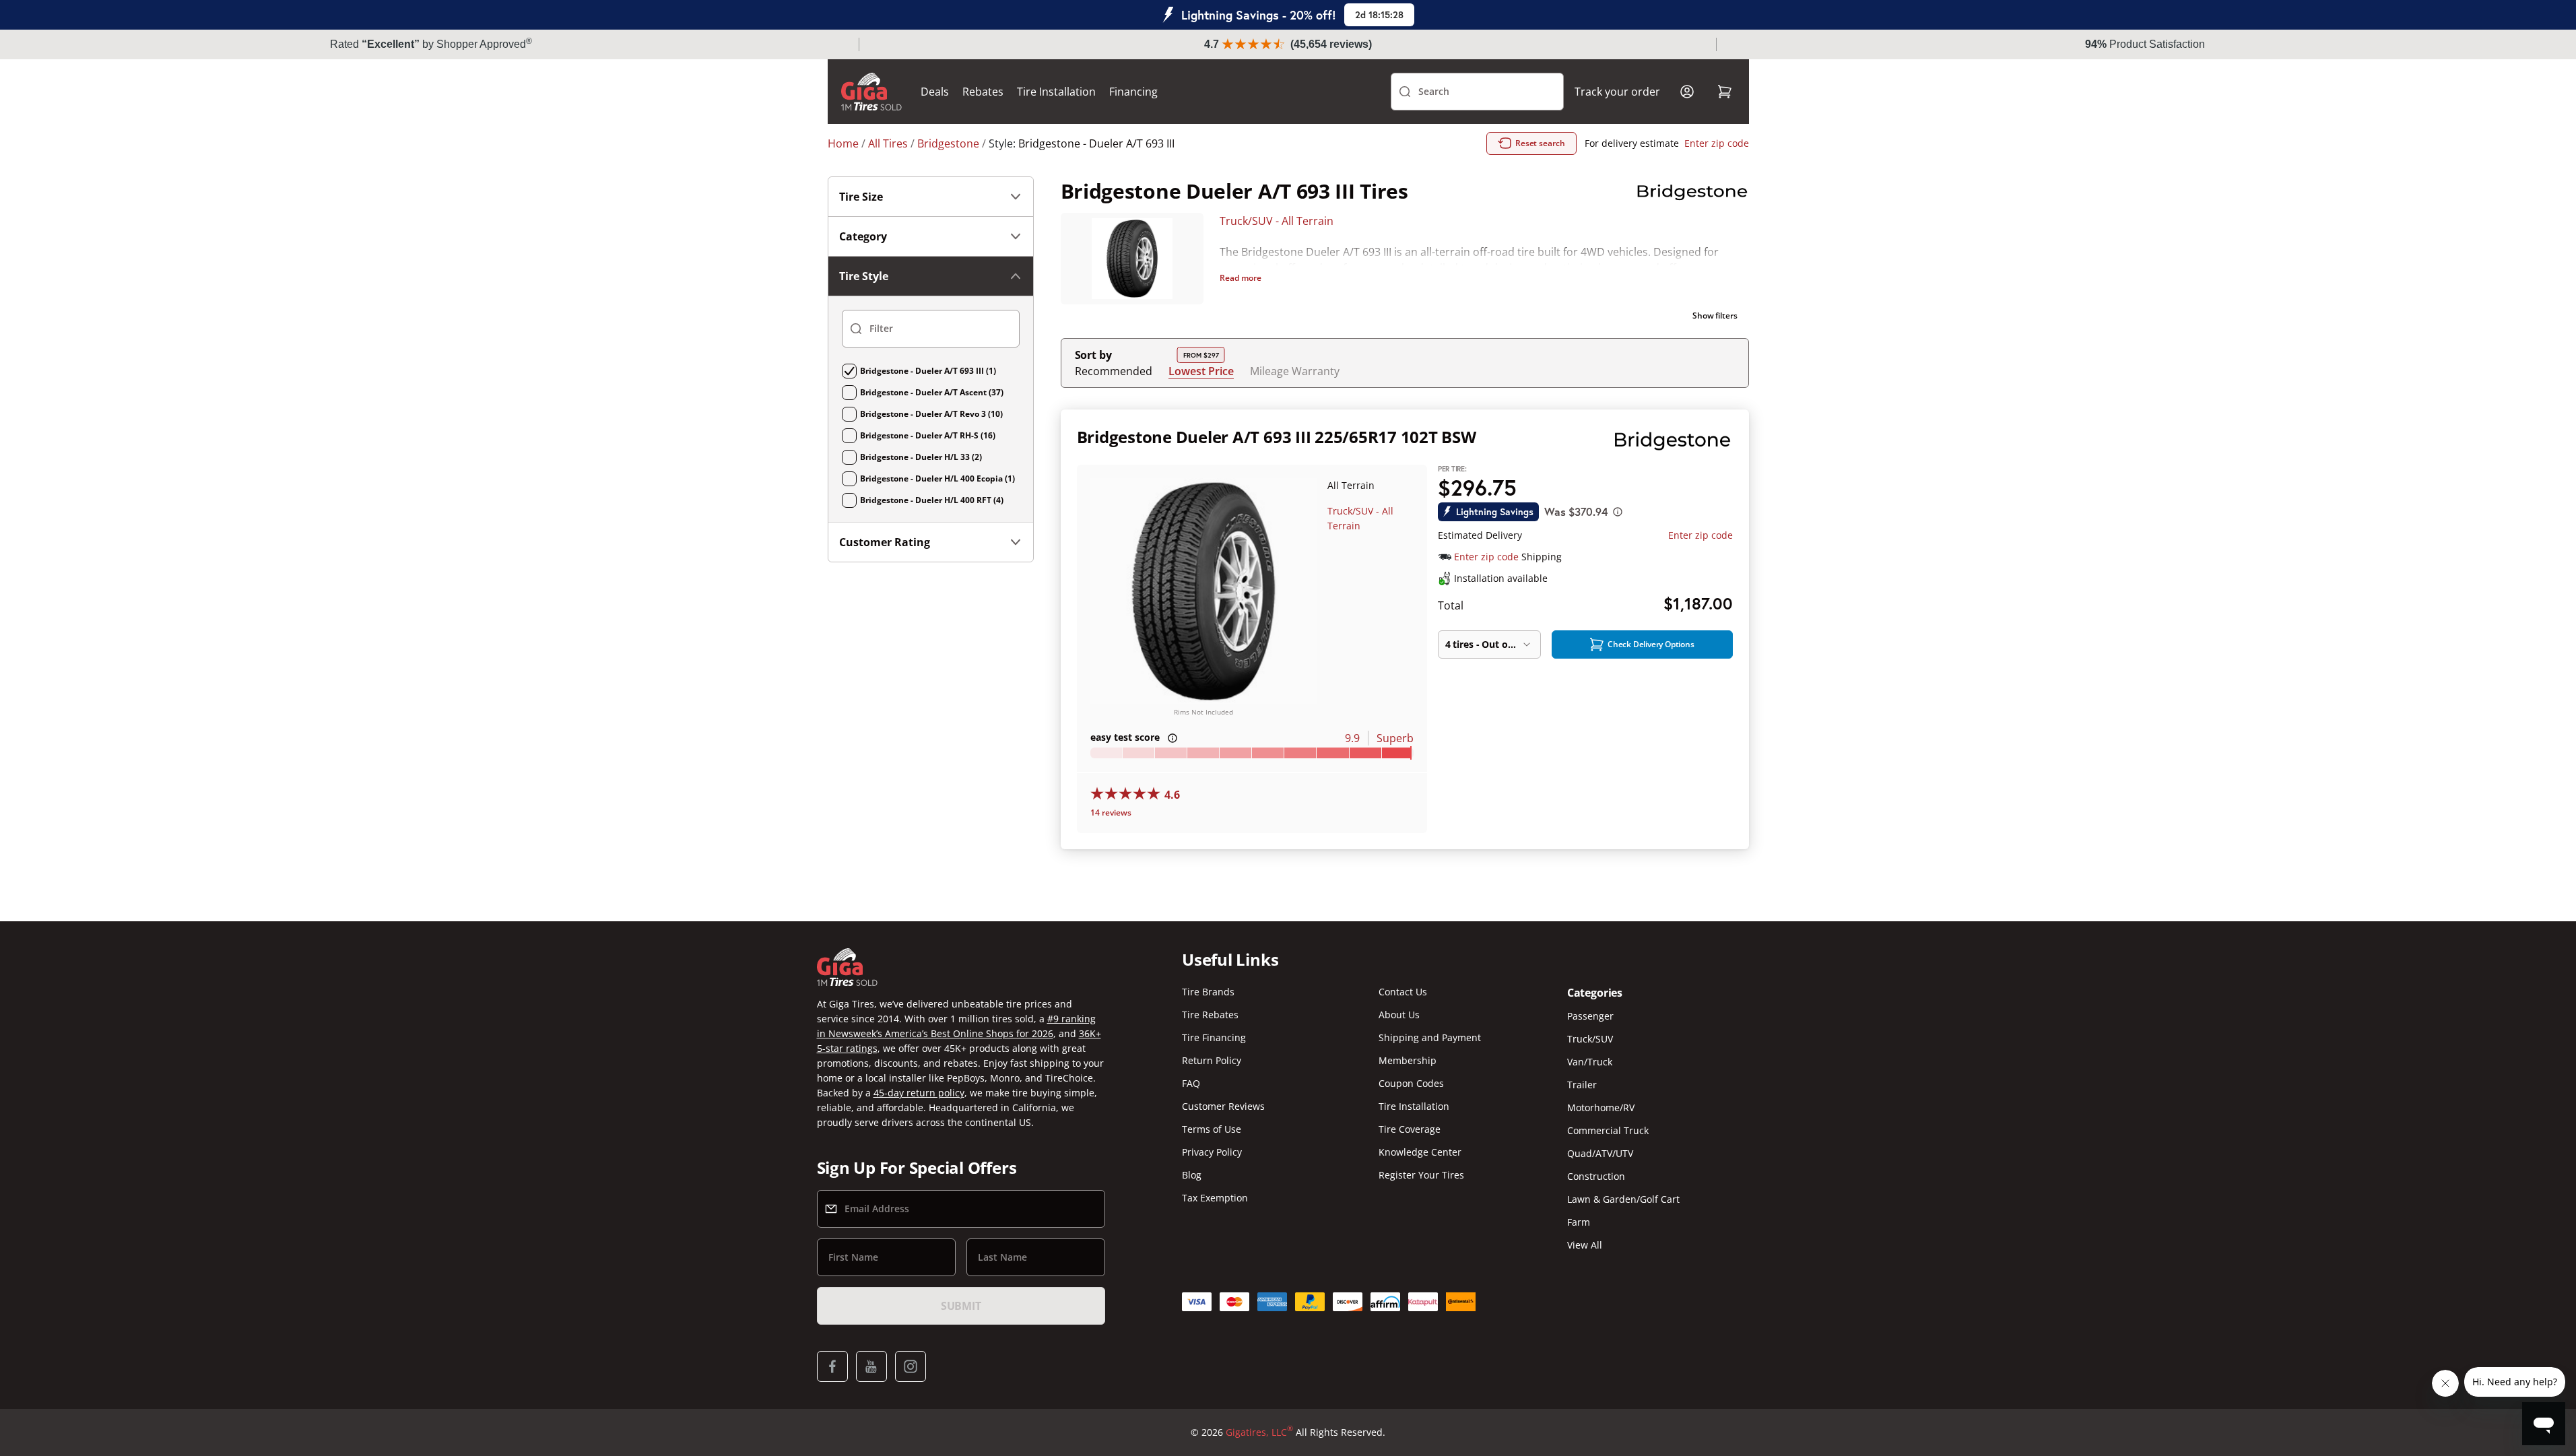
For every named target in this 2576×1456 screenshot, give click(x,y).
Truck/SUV (1590, 1039)
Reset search (1540, 143)
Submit (961, 1306)
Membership (1408, 1060)
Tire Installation (1056, 92)
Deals (935, 92)
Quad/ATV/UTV (1600, 1153)
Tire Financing (1214, 1037)
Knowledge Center (1420, 1152)
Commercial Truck (1608, 1130)
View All (1585, 1245)
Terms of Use (1212, 1129)
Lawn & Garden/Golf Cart (1623, 1199)
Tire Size (861, 197)
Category (863, 236)
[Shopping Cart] (1725, 92)
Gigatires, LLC (1259, 1432)
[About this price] (1618, 512)
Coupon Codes (1411, 1083)
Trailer (1582, 1085)
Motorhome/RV (1601, 1107)
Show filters (1715, 316)
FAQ (1191, 1083)
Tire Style (864, 276)
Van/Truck (1590, 1062)
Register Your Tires (1421, 1175)
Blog (1192, 1175)
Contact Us (1403, 992)
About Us (1399, 1015)
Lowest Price (1201, 371)
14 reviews (1111, 813)
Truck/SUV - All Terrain (1277, 221)
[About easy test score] (1173, 738)
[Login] (1687, 92)
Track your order (1617, 92)
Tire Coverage (1410, 1129)
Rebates (983, 92)
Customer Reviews (1223, 1106)
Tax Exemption (1215, 1198)
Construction (1596, 1176)
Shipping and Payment (1430, 1037)
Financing (1133, 92)
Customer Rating (885, 542)
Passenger (1590, 1016)
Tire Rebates (1210, 1015)
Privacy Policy (1212, 1152)
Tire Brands (1208, 992)
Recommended (1114, 371)
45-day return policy (919, 1093)
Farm (1579, 1222)
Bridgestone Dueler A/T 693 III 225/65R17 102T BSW (1277, 437)
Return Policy (1212, 1060)
